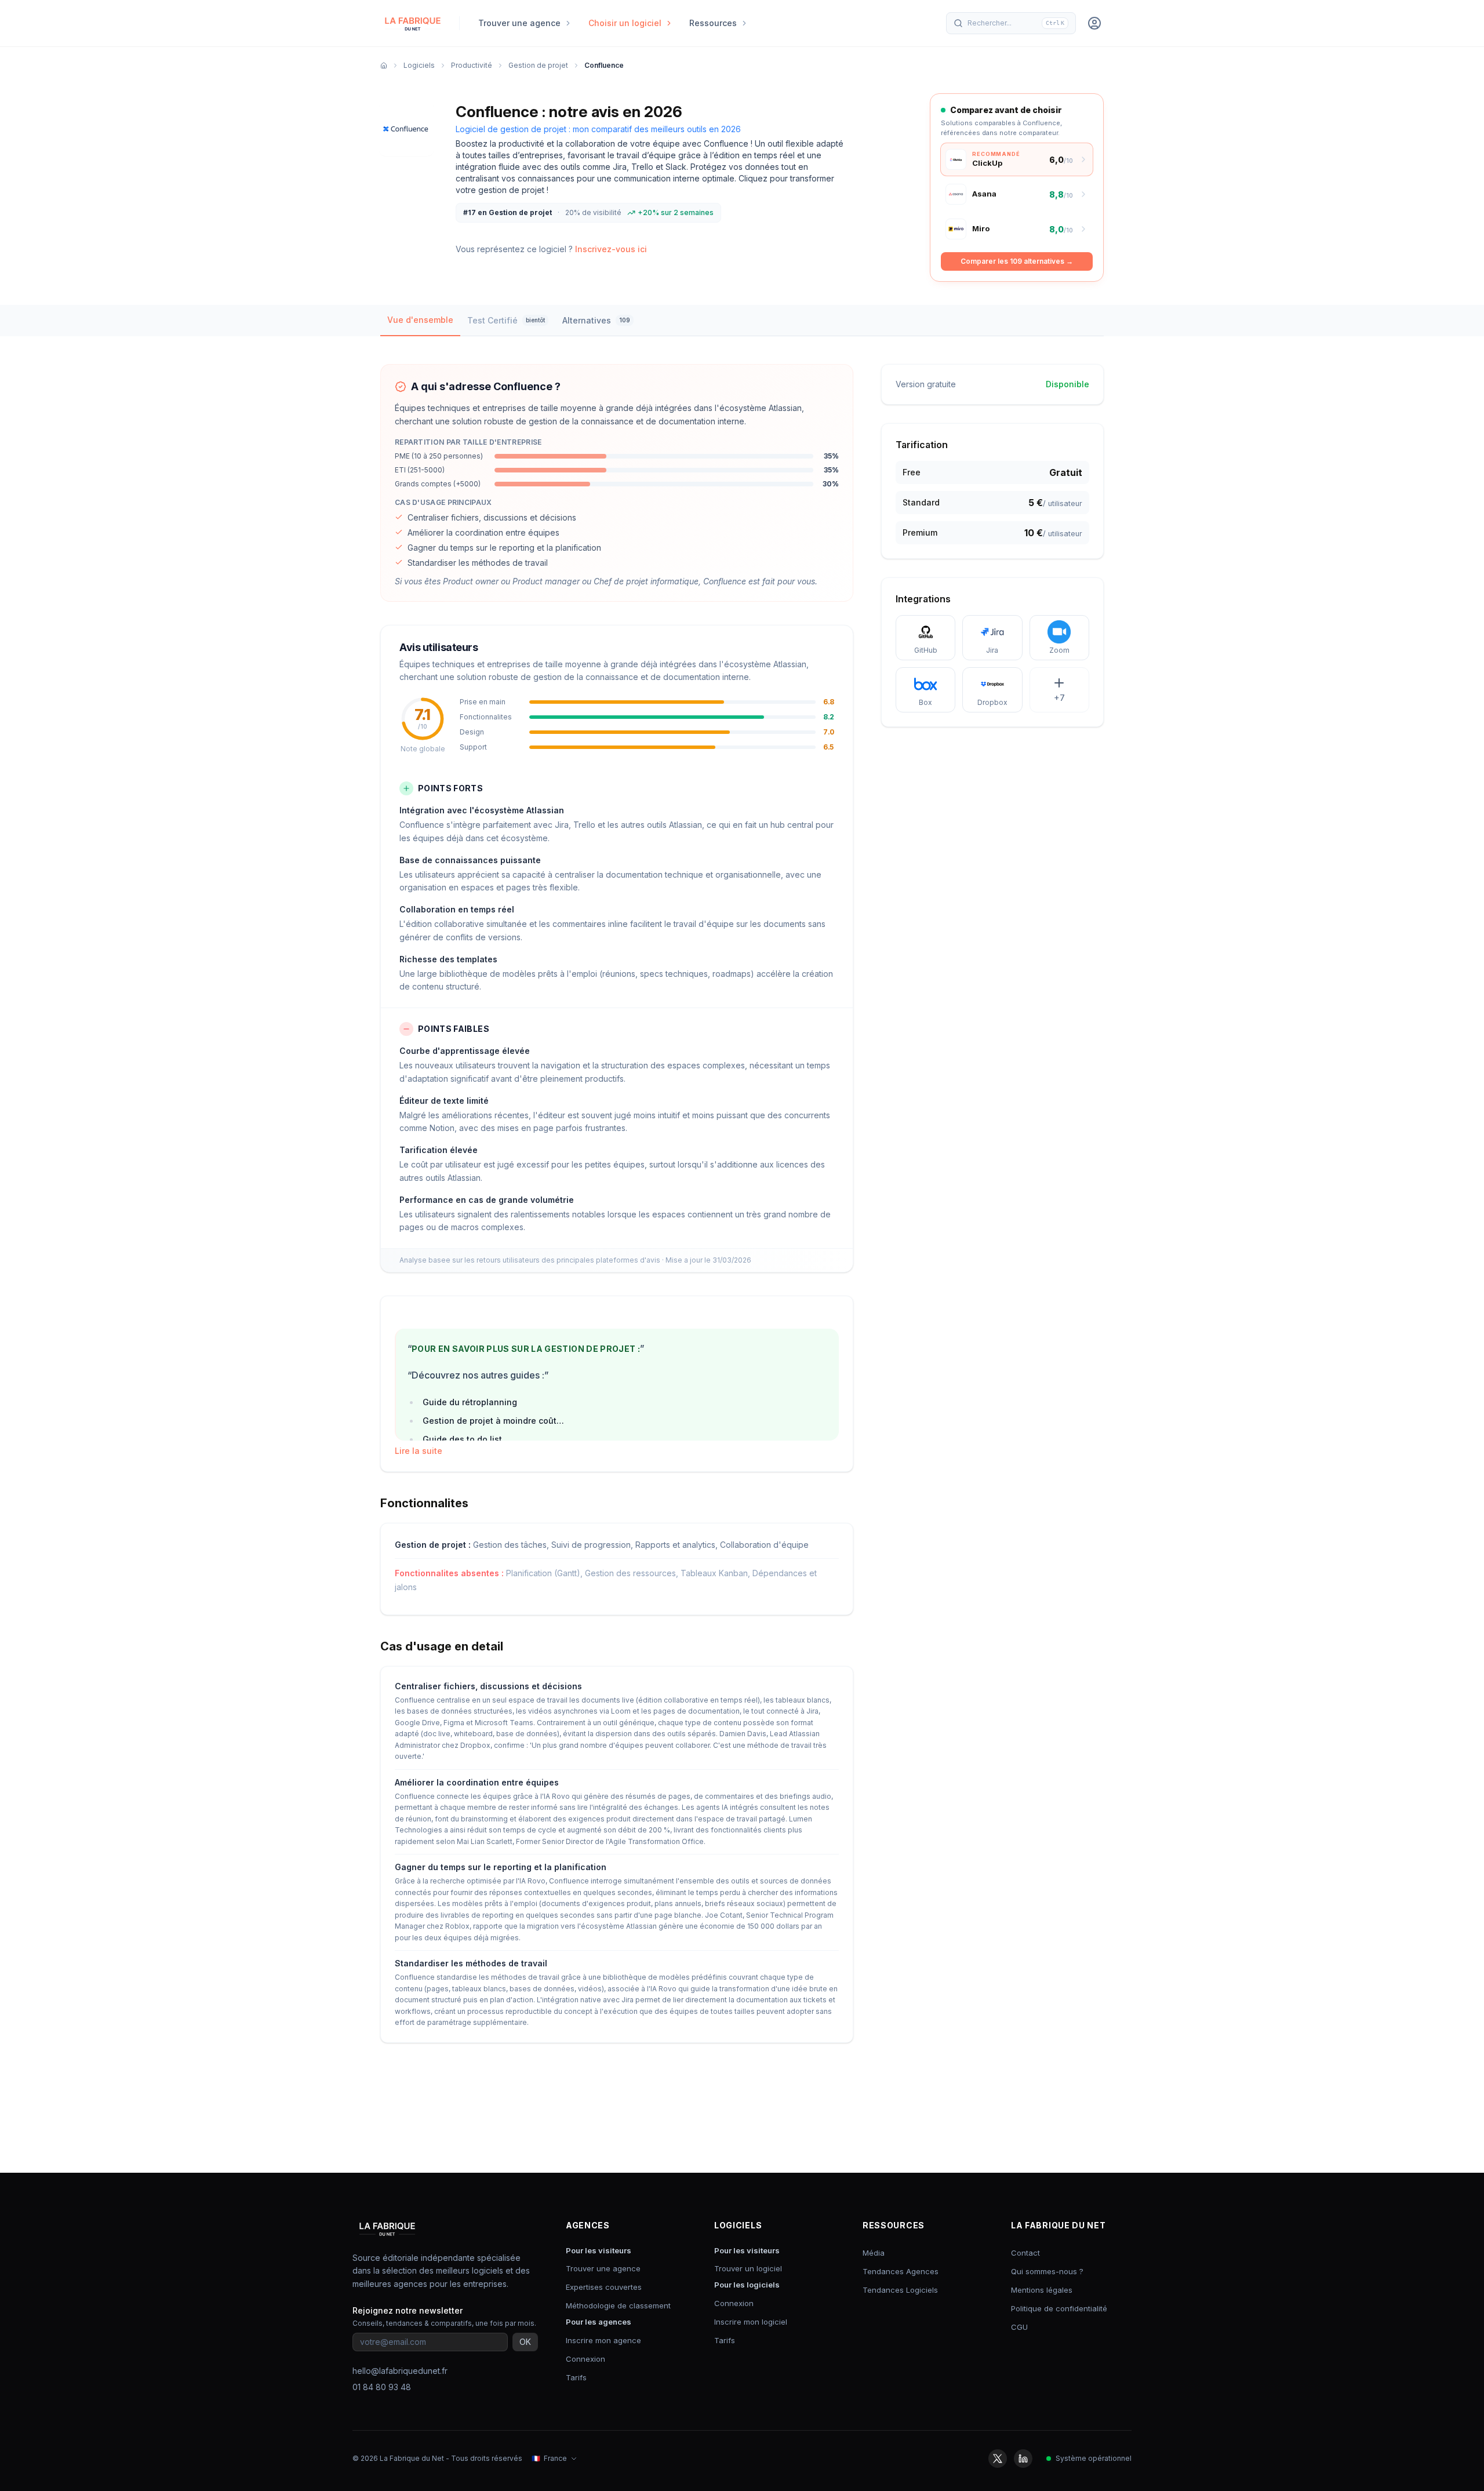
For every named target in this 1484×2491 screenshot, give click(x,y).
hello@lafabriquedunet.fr (400, 2371)
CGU (1019, 2327)
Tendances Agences (901, 2271)
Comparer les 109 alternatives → (1017, 261)
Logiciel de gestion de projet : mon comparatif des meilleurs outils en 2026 (598, 129)
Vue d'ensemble (420, 320)
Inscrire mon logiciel (751, 2322)
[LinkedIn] (1023, 2459)
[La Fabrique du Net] (413, 23)
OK (525, 2342)
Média (874, 2253)
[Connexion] (1094, 23)
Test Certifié (506, 320)
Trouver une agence (603, 2268)
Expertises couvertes (604, 2287)
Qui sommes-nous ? (1047, 2271)
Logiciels (419, 65)
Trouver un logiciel (748, 2268)
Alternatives (596, 320)
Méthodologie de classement (618, 2305)
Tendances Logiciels (900, 2290)
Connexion (585, 2359)
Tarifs (576, 2377)
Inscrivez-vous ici (611, 249)
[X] (998, 2459)
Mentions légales (1042, 2290)
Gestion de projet (538, 65)
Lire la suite (419, 1451)
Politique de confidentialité (1059, 2308)
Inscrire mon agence (603, 2340)
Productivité (472, 65)
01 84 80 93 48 (382, 2387)
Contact (1025, 2253)
